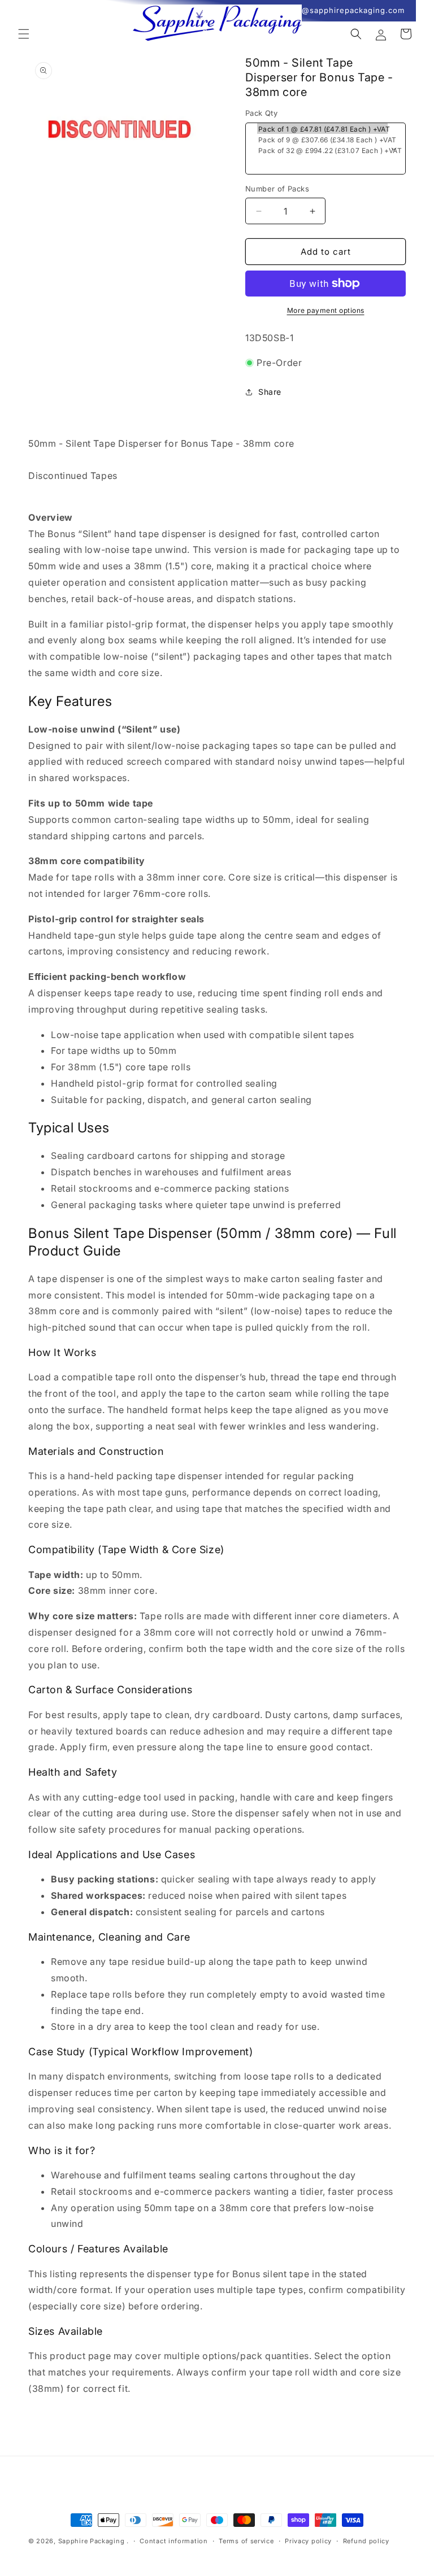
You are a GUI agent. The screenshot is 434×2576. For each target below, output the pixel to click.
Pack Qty (261, 113)
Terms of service (246, 2541)
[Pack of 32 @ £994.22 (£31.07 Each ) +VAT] (322, 150)
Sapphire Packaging (92, 2541)
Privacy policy (308, 2541)
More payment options (326, 310)
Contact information (173, 2541)
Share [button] (270, 392)
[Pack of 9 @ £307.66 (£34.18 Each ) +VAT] (322, 139)
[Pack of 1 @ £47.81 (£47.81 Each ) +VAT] (322, 128)
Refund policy (366, 2541)
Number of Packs (277, 189)
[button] (24, 34)
